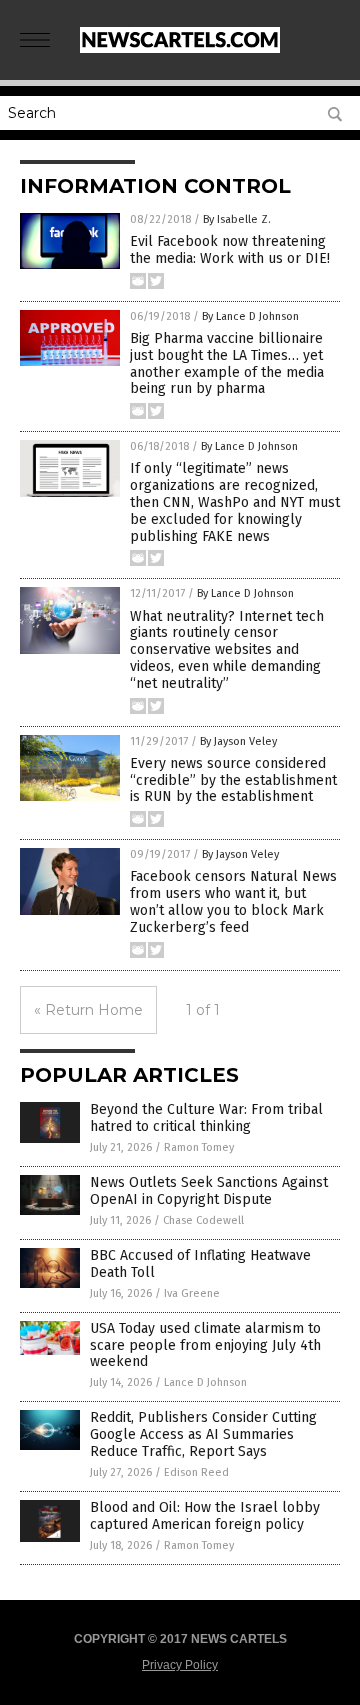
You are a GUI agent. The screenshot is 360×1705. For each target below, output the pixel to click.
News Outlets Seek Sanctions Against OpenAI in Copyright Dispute (209, 1191)
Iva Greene (192, 1293)
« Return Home (88, 1010)
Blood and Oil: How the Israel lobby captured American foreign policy (205, 1516)
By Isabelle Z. (237, 219)
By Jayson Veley (238, 741)
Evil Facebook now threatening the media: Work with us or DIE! (230, 250)
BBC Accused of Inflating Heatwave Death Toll (200, 1264)
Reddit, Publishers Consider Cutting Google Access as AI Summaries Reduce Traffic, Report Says (203, 1434)
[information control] (180, 49)
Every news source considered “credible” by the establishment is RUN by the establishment (233, 780)
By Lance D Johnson (250, 316)
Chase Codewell (203, 1220)
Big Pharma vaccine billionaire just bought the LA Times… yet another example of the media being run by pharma (227, 363)
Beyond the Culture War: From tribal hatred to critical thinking (206, 1118)
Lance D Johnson (205, 1382)
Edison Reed (196, 1472)
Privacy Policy (180, 1665)
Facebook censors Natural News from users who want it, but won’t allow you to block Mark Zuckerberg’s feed (233, 901)
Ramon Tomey (199, 1147)
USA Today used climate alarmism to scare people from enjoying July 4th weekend (205, 1345)
